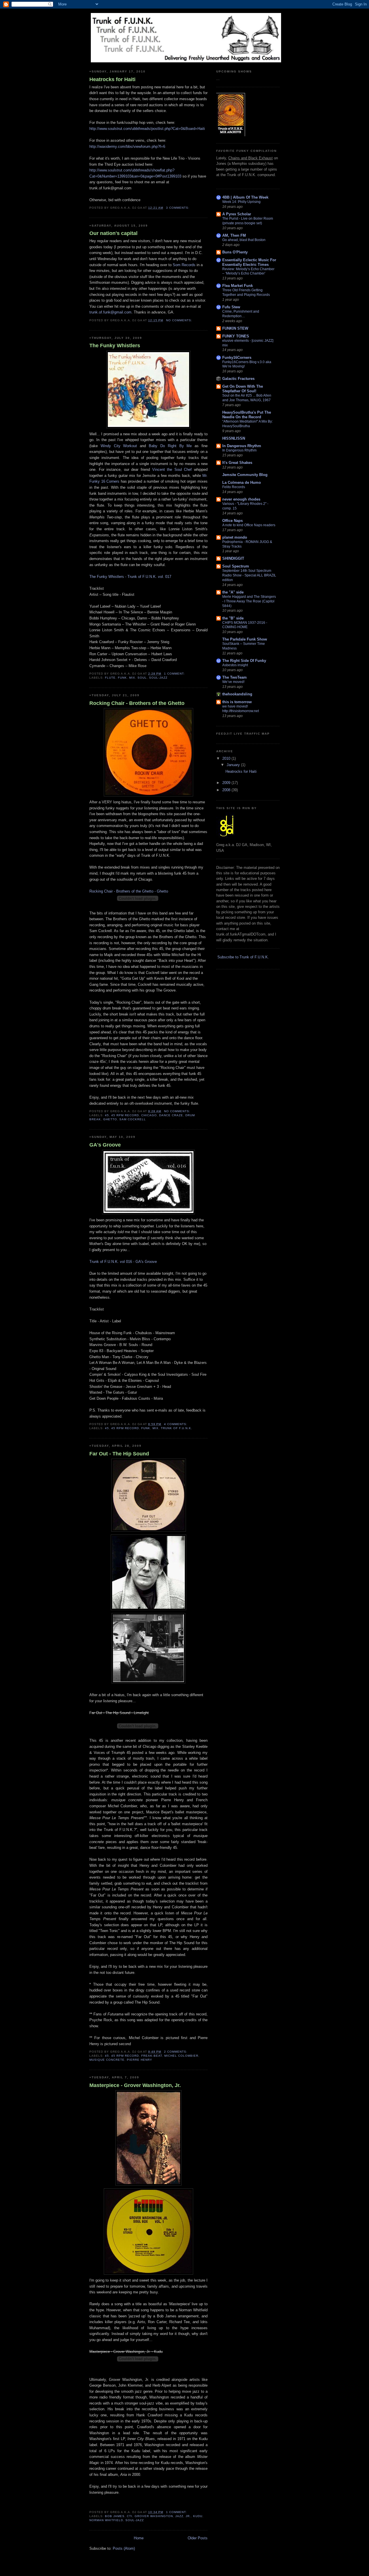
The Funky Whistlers (115, 346)
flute (110, 678)
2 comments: (176, 2052)
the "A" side (233, 592)
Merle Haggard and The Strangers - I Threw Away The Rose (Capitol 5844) (249, 601)
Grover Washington (154, 2516)
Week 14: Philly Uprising (241, 202)
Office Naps (232, 521)
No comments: (180, 320)
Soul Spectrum (236, 566)
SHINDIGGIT (233, 558)
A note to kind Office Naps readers (249, 525)
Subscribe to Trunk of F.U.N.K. (243, 957)
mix (132, 678)
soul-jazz (158, 678)
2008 (227, 790)
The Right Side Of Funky (244, 661)
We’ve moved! (233, 682)
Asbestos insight (235, 665)
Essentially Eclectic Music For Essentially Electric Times (249, 262)
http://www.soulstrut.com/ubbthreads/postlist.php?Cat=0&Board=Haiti (147, 129)
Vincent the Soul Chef (172, 470)
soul (142, 678)
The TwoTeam (235, 677)
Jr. (188, 2516)
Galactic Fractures (238, 379)
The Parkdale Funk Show (245, 639)
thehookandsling (237, 694)
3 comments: (178, 208)
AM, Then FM (234, 235)
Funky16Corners (237, 358)
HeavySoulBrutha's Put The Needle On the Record (247, 415)
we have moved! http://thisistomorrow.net (241, 709)
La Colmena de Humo (242, 482)
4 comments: (176, 1424)
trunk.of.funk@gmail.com (110, 312)
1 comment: (175, 674)
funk (122, 678)
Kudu (198, 2516)
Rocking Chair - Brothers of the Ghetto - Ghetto (129, 891)
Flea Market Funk (238, 286)
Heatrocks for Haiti (112, 79)
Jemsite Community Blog (245, 475)
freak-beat (152, 2056)
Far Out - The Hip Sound (119, 1454)
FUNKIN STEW (235, 328)
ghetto (110, 1119)
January (234, 765)
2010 (227, 758)
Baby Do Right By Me (170, 446)
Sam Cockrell (133, 1119)
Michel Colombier (181, 2056)
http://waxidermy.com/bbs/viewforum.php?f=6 (127, 146)
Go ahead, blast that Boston (244, 240)
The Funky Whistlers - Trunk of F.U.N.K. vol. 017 (130, 577)
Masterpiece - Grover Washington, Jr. (135, 2085)
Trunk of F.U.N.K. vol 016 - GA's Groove (123, 1262)
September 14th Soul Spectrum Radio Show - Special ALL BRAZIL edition (249, 575)
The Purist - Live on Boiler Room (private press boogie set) (248, 221)
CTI (130, 2516)
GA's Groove (105, 1145)
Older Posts (198, 2538)
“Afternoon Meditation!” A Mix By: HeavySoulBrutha (247, 424)
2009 (227, 783)
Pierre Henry (140, 2060)
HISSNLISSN (234, 438)
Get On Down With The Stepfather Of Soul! (243, 389)
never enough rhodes (241, 499)
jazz (179, 2516)
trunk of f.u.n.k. (177, 1428)
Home (139, 2538)
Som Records (184, 265)
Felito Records (234, 487)
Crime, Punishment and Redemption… (241, 314)
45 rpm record (125, 1115)
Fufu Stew (231, 307)
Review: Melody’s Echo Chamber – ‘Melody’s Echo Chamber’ (248, 271)
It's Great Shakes (237, 463)
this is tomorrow (237, 702)
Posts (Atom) (124, 2548)
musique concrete (107, 2060)
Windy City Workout (119, 446)
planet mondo (235, 537)
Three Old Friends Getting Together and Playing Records (246, 292)
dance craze (171, 1115)
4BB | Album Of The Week (245, 197)
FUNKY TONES (236, 336)
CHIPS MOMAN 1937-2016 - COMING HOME (245, 625)
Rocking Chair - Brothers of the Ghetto (137, 703)
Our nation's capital (113, 233)
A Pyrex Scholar (237, 214)
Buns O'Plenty (235, 252)
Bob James (115, 2516)
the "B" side (233, 618)
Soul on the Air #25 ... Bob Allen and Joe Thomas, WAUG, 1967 (247, 398)
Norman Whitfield (106, 2520)
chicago (149, 1115)
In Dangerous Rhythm (242, 446)
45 (107, 1115)
